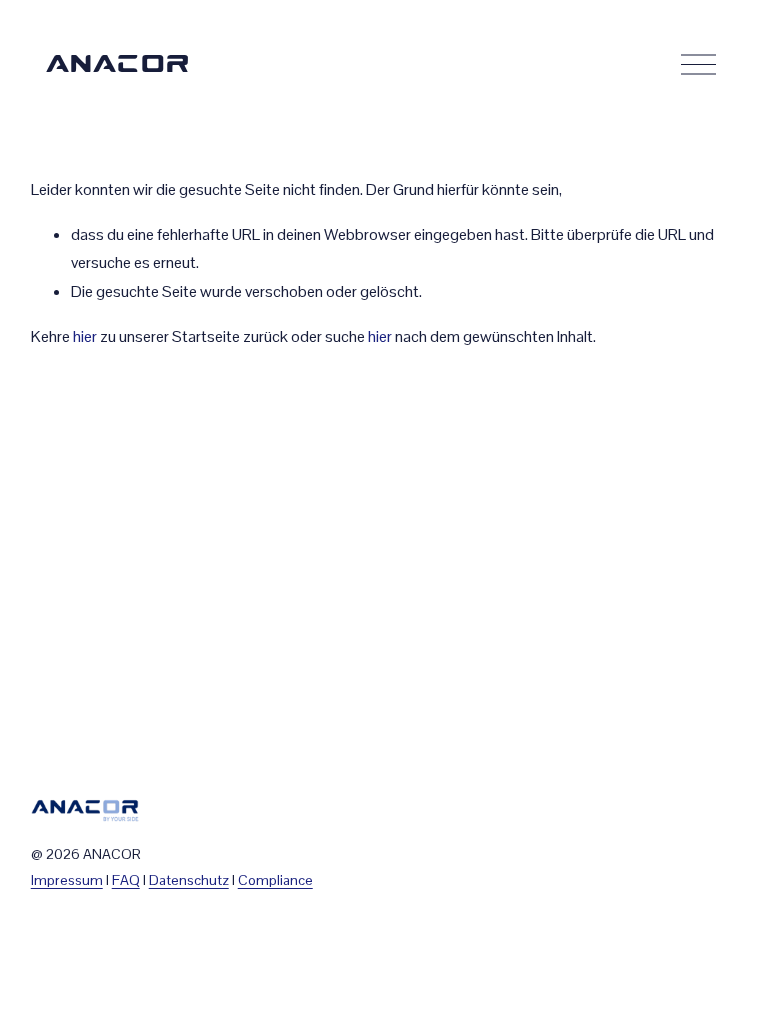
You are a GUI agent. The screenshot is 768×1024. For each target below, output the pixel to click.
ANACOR (118, 64)
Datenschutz (189, 880)
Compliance (275, 880)
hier (85, 336)
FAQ (126, 880)
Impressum (67, 880)
